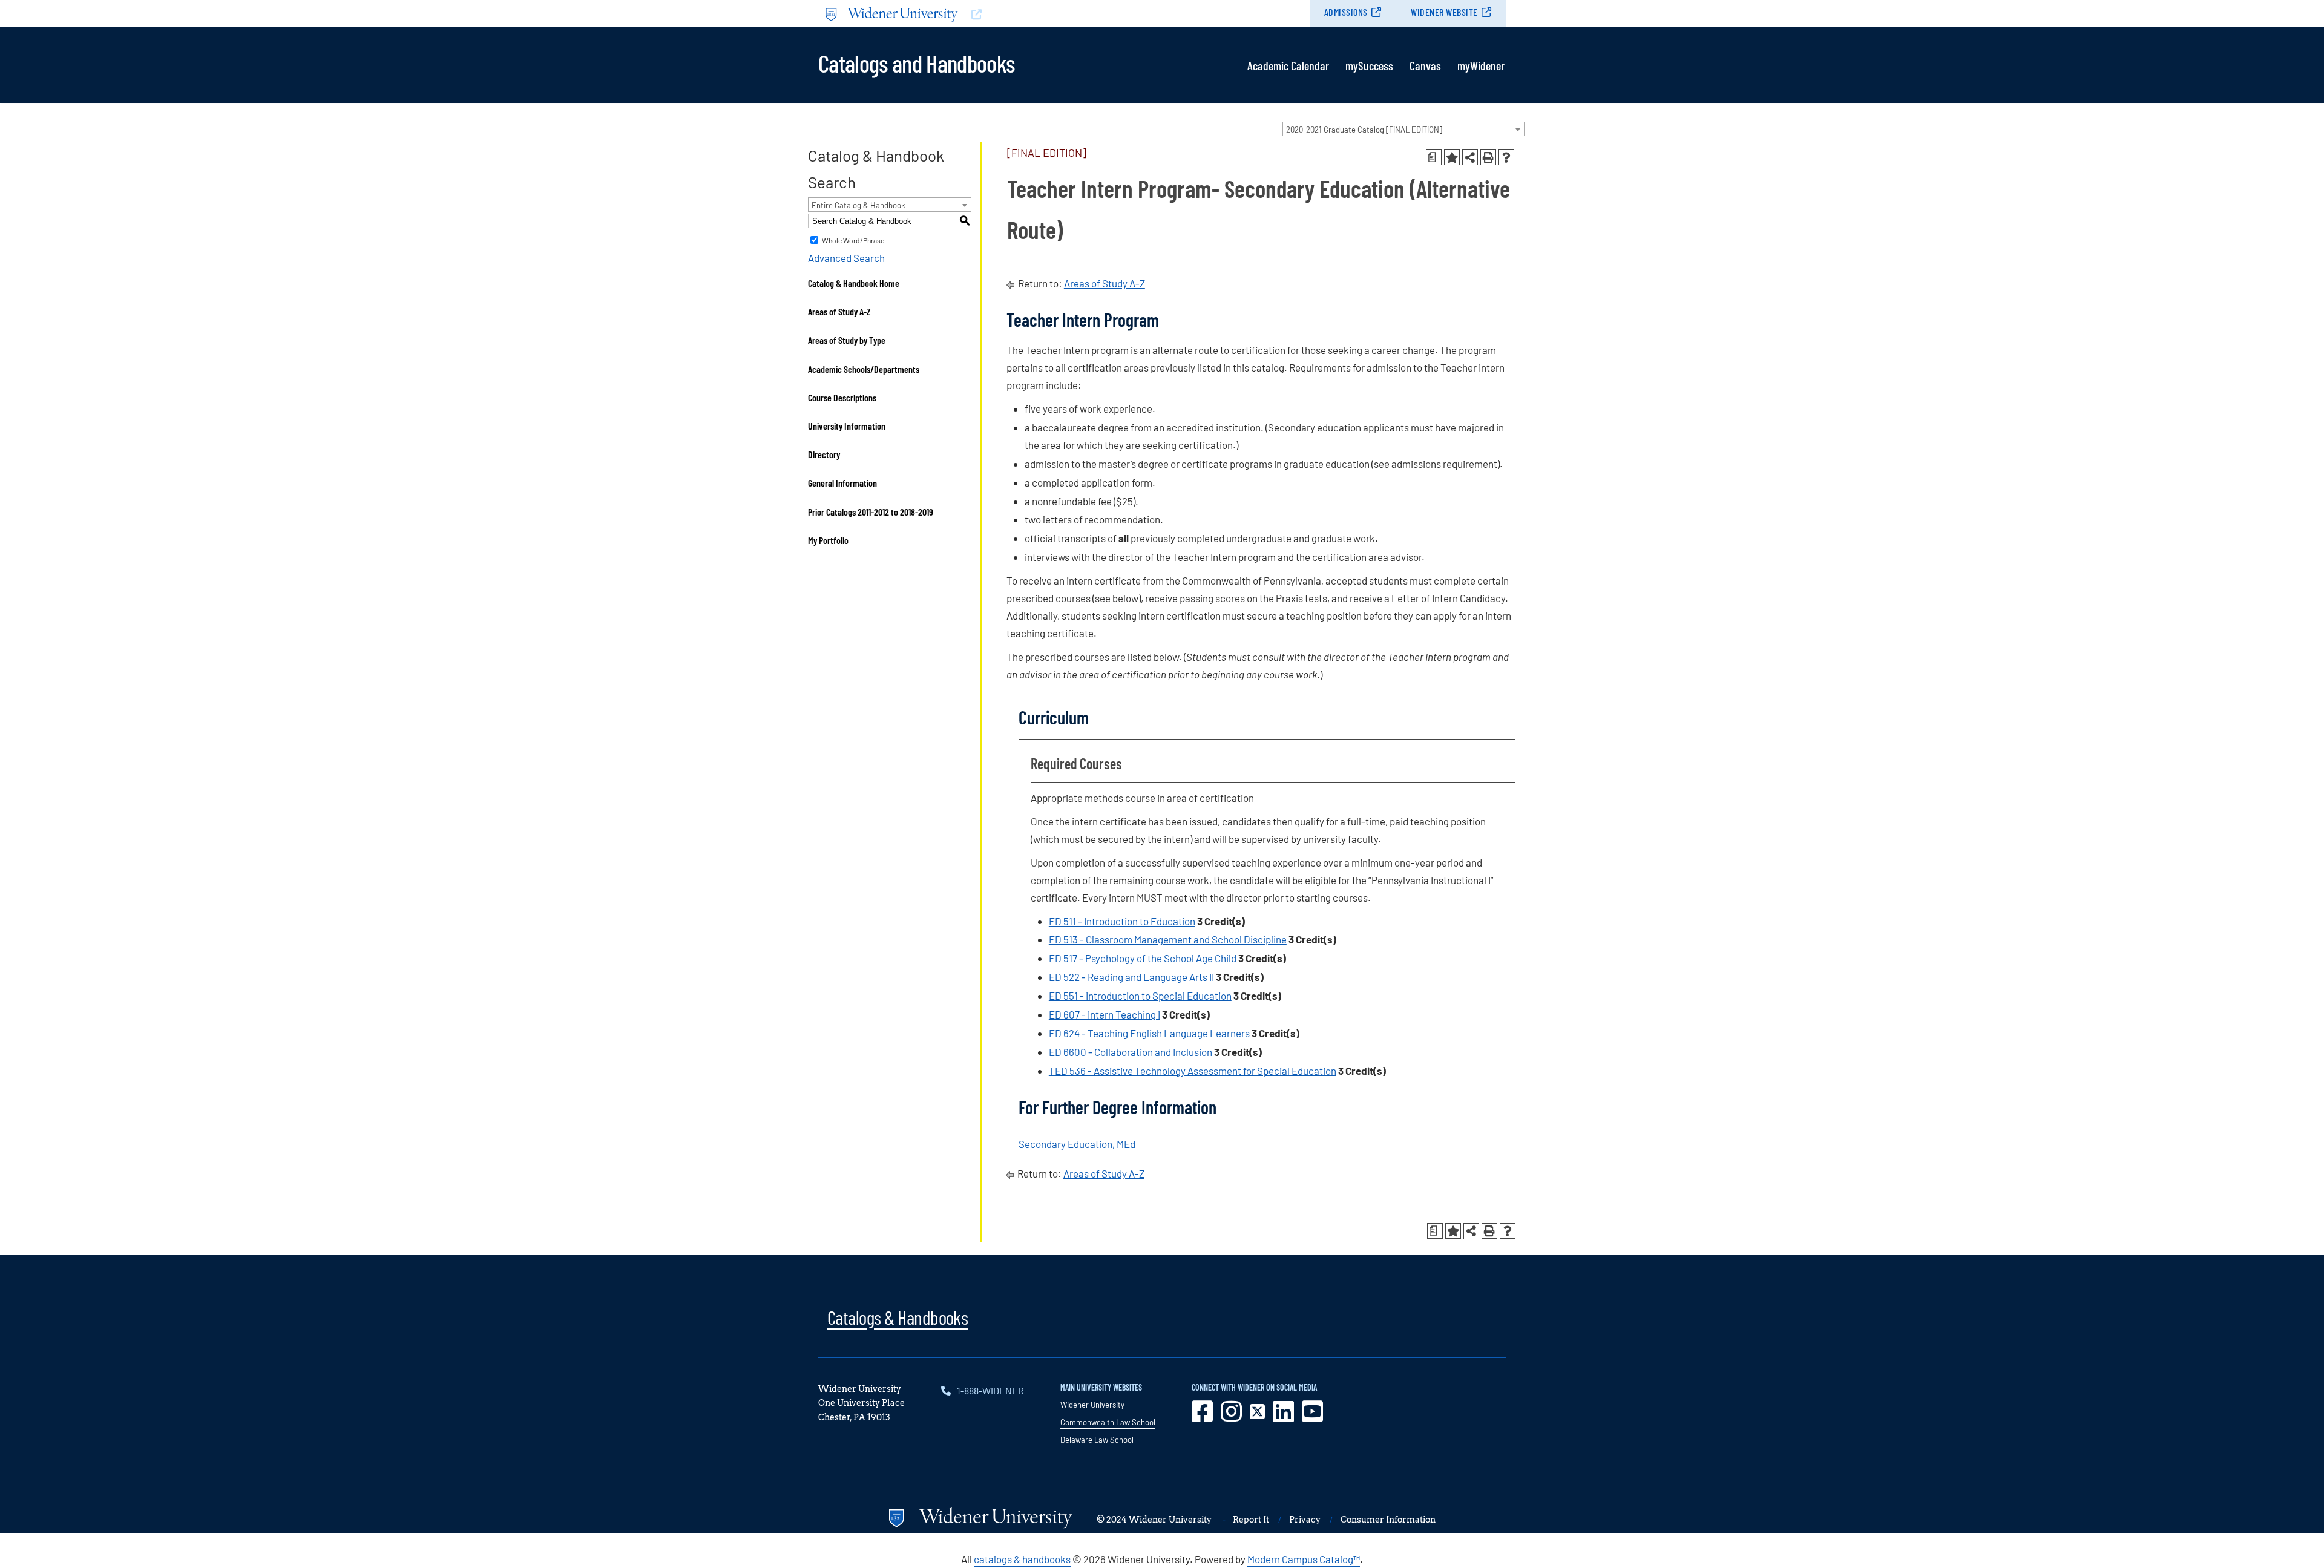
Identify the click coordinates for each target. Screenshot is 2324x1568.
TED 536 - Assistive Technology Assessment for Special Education (1193, 1071)
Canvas (1425, 65)
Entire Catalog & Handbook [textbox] (858, 205)
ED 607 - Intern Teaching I (1105, 1014)
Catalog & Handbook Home (854, 283)
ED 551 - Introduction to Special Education (1140, 996)
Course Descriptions (842, 397)
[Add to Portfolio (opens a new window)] (1452, 157)
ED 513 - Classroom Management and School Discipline (1168, 939)
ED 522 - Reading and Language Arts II (1131, 977)
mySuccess (1369, 65)
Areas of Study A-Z (839, 311)
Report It (1251, 1520)
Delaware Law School (1097, 1440)
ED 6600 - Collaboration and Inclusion (1131, 1052)
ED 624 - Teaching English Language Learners (1149, 1033)
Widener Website (1444, 12)
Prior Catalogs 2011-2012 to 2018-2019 (871, 512)
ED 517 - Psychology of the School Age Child (1143, 958)
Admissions (1346, 12)
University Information (847, 426)
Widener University (1092, 1405)
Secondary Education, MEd (1077, 1144)
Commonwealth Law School (1108, 1422)
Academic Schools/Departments (864, 369)
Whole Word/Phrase (853, 240)
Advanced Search (846, 258)
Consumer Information (1388, 1520)
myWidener (1481, 65)
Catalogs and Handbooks (916, 62)
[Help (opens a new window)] (1506, 157)
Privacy (1305, 1520)
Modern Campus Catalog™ (1304, 1559)
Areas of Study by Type (847, 340)
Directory (824, 454)
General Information (842, 483)
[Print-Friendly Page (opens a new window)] (1488, 157)
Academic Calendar (1288, 65)
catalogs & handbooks (1022, 1559)
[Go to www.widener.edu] (990, 14)
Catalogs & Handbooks (898, 1317)
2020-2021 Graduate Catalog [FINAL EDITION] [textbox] (1364, 130)
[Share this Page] (1470, 157)
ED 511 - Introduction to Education (1122, 921)
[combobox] (1403, 129)
